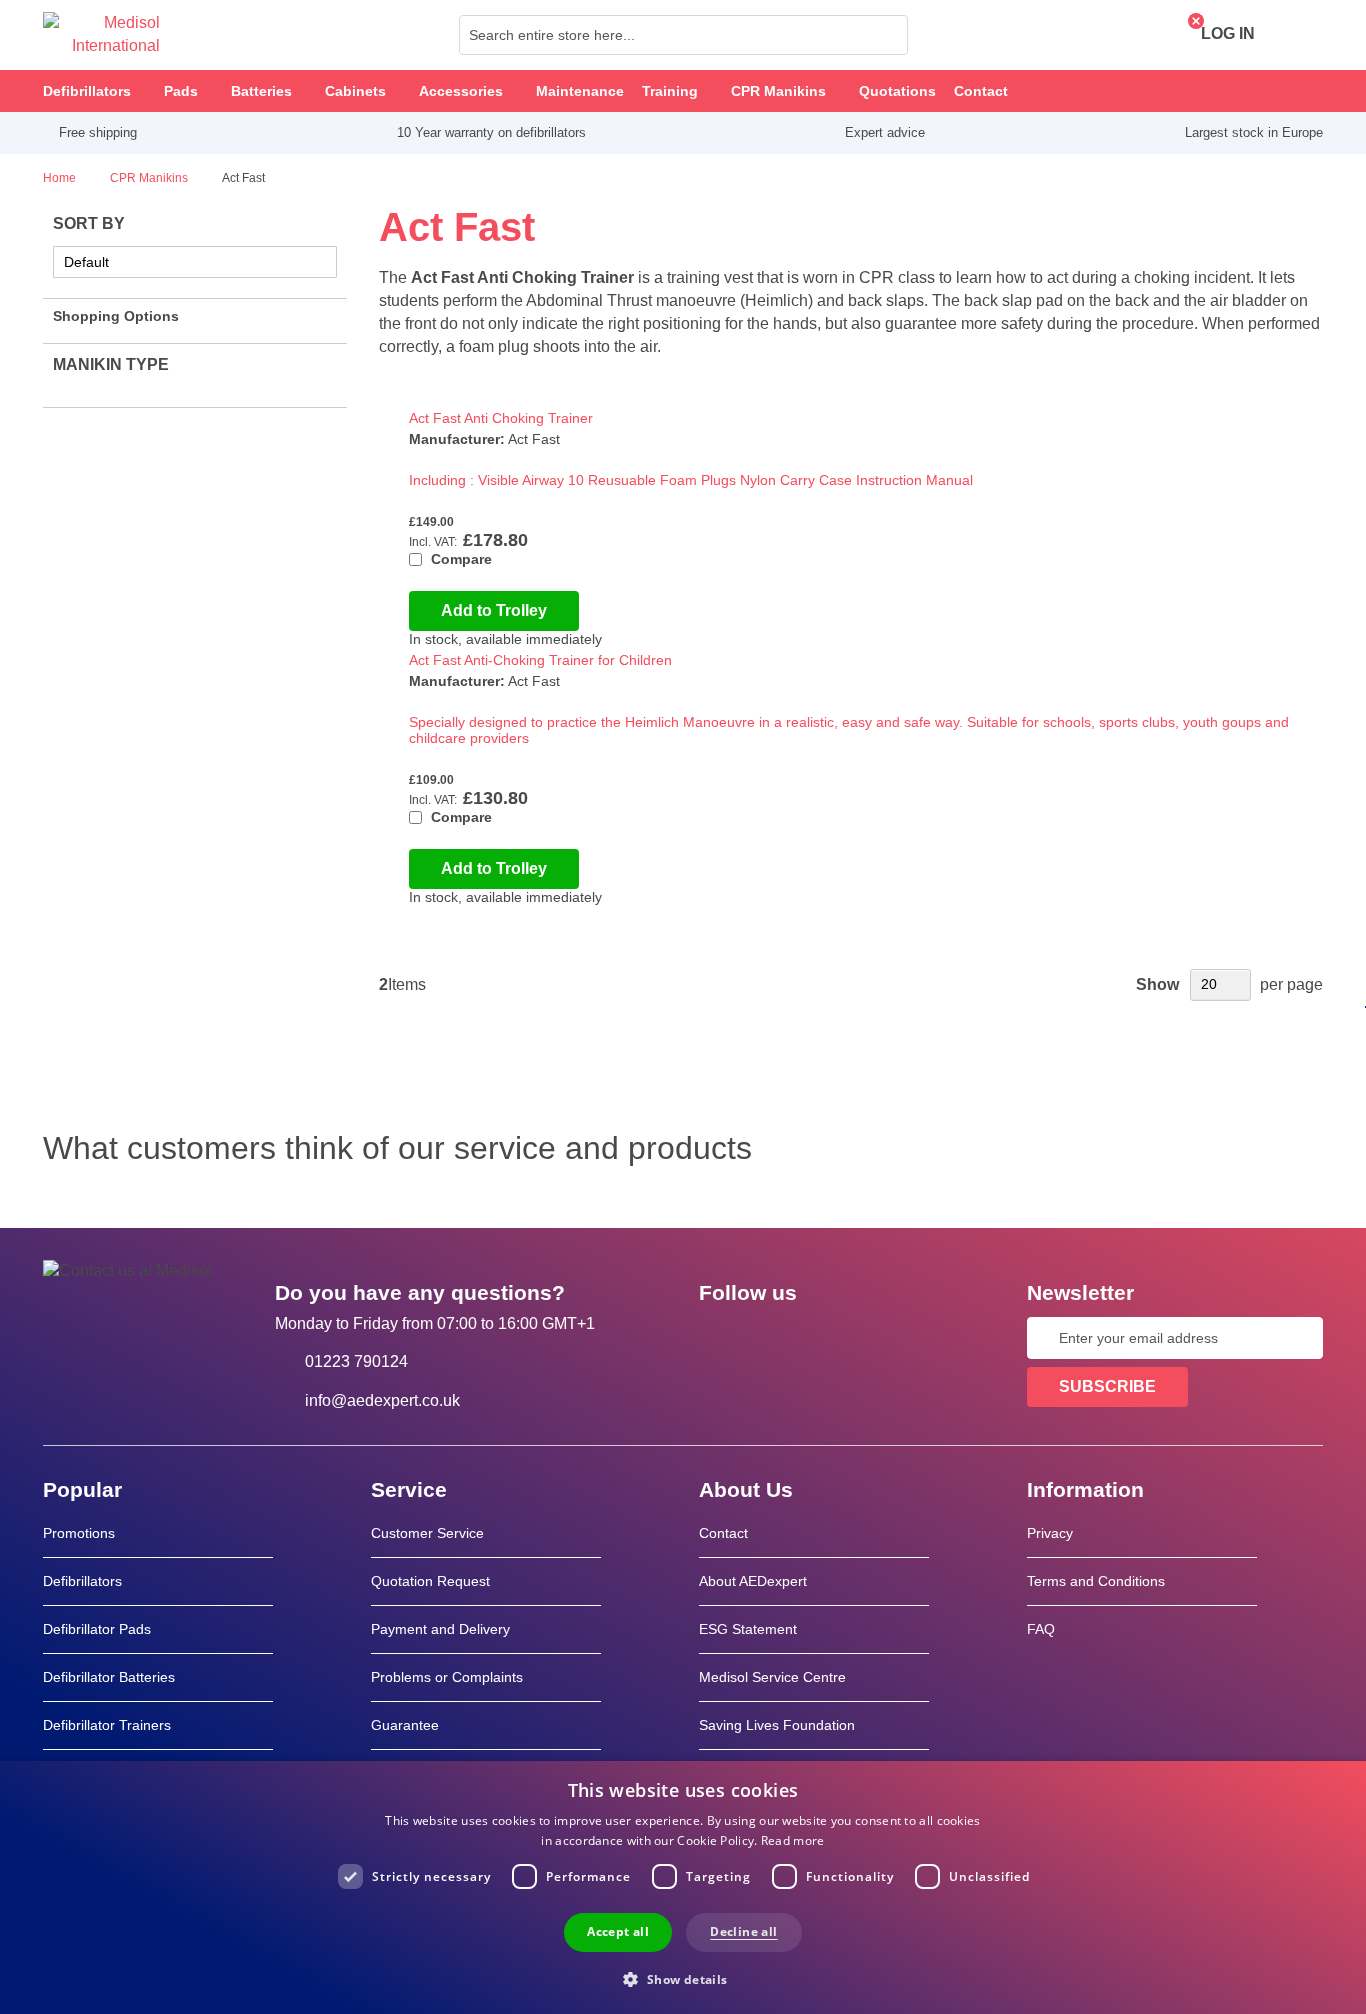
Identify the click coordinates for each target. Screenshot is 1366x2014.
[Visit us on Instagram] (836, 1338)
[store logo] (101, 35)
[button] (682, 1978)
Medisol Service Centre (772, 1677)
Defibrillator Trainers (107, 1725)
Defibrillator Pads (97, 1629)
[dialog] (683, 1887)
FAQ (1041, 1629)
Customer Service (427, 1533)
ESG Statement (748, 1629)
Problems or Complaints (447, 1677)
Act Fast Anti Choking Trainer (501, 418)
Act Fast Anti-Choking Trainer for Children (540, 660)
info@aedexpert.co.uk (382, 1400)
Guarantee (405, 1725)
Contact (723, 1533)
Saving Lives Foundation (777, 1725)
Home (61, 178)
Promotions (79, 1533)
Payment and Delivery (440, 1629)
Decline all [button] (743, 1931)
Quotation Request (430, 1581)
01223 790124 (356, 1361)
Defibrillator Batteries (109, 1677)
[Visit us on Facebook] (720, 1338)
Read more (793, 1840)
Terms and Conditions (1096, 1581)
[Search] (887, 35)
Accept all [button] (618, 1931)
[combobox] (683, 35)
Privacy (1050, 1533)
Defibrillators (82, 1581)
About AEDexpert (753, 1581)
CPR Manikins (150, 178)
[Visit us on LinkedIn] (778, 1338)
